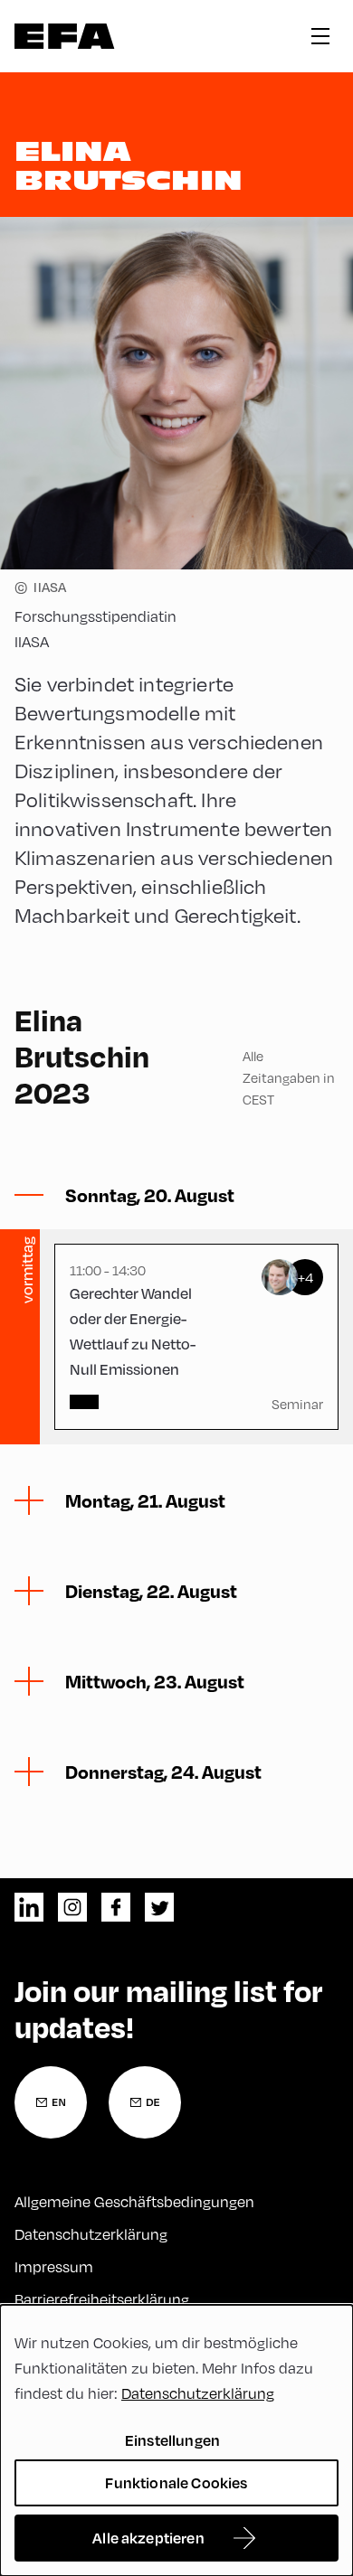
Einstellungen (172, 2440)
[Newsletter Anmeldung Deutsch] (145, 2102)
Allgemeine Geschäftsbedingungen (134, 2201)
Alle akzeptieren (148, 2538)
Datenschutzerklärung (91, 2234)
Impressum (54, 2266)
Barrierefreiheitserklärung (102, 2299)
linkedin (29, 1907)
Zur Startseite (65, 36)
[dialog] (176, 2440)
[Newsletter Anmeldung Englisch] (51, 2102)
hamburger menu (320, 36)
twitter (159, 1907)
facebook (116, 1907)
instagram (72, 1907)
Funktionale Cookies (176, 2482)
